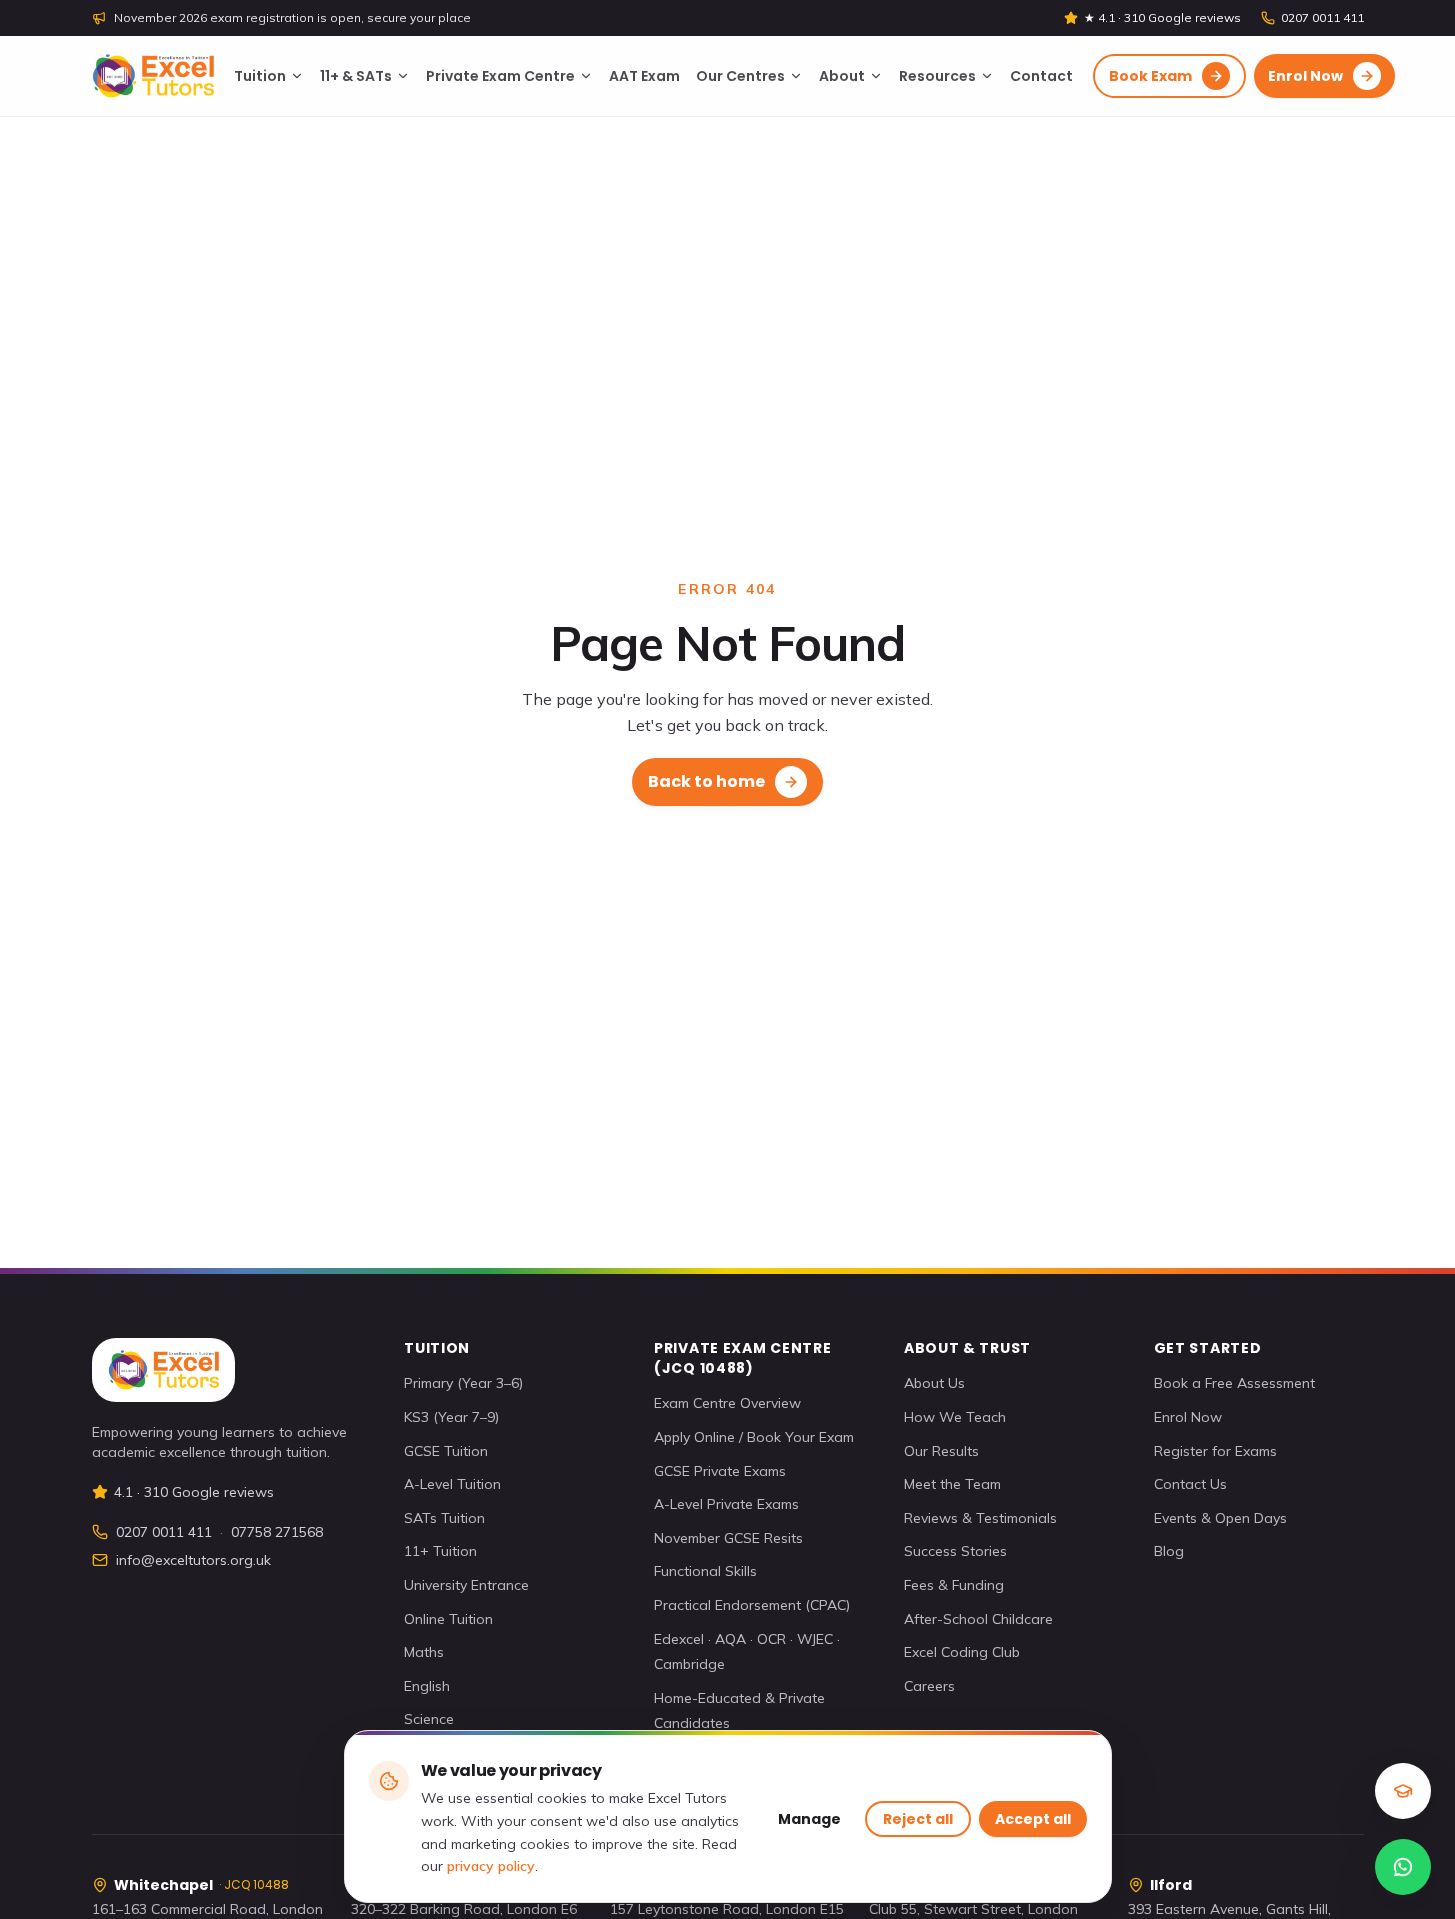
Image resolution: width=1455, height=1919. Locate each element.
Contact (1041, 76)
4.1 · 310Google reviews (194, 1492)
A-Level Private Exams (726, 1504)
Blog (1169, 1551)
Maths (424, 1652)
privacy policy (491, 1866)
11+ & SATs (356, 76)
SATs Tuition (444, 1518)
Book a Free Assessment (1234, 1383)
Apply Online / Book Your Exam (754, 1437)
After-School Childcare (978, 1619)
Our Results (941, 1451)
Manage (809, 1819)
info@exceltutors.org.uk (193, 1560)
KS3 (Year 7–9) (451, 1417)
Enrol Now (1188, 1417)
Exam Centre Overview (727, 1403)
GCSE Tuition (446, 1451)
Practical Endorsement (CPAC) (752, 1605)
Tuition (260, 76)
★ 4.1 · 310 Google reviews (1162, 17)
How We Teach (955, 1417)
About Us (934, 1383)
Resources (937, 76)
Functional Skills (705, 1571)
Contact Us (1190, 1484)
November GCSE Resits (728, 1538)
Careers (929, 1686)
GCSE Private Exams (720, 1471)
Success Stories (955, 1551)
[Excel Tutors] (153, 76)
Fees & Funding (954, 1585)
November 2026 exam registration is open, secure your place (292, 17)
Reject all (918, 1819)
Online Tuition (448, 1619)
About (842, 76)
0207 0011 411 (1322, 17)
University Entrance (466, 1585)
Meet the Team (952, 1484)
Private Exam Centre (500, 76)
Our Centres (740, 76)
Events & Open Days (1220, 1518)
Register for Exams (1215, 1451)
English (427, 1686)
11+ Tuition (440, 1551)
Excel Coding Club (962, 1652)
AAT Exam (644, 76)
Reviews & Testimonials (980, 1518)
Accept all (1033, 1819)
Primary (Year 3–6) (463, 1383)
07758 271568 (277, 1532)
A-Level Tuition (452, 1484)
